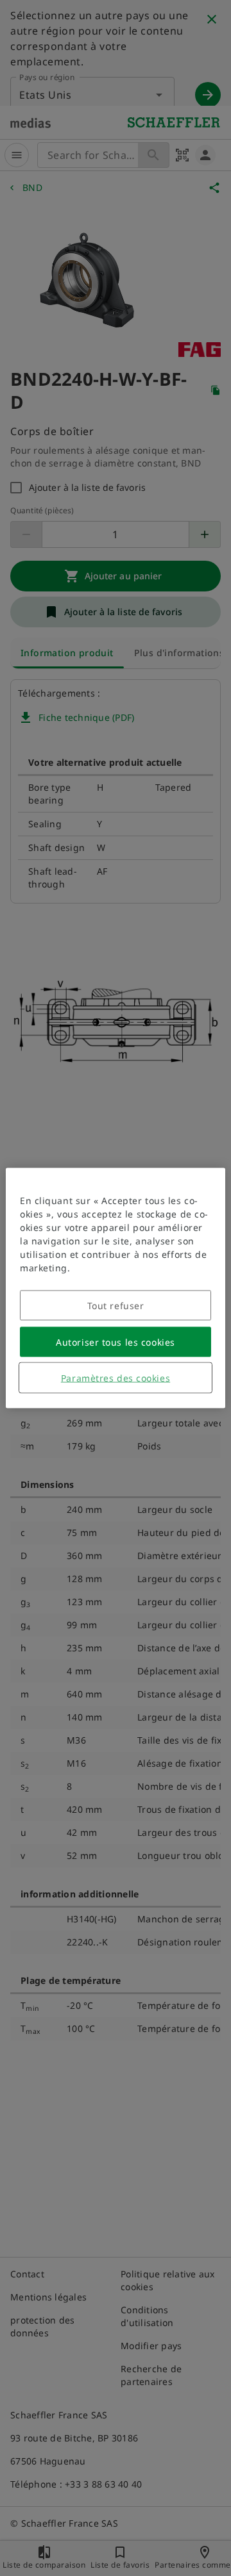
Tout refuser (116, 1306)
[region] (116, 1288)
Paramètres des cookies (116, 1378)
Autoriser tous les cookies (116, 1342)
